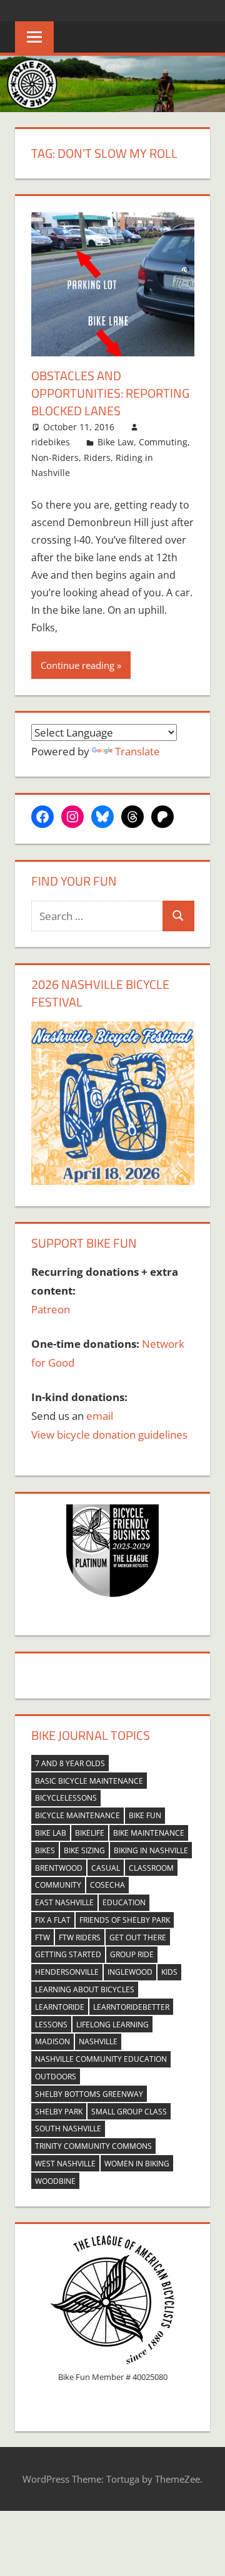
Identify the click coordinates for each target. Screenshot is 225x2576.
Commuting (163, 442)
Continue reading (77, 665)
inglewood (130, 1972)
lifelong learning (112, 2025)
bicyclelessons (66, 1798)
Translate (137, 751)
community (58, 1885)
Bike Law (116, 442)
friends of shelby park (125, 1920)
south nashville (68, 2129)
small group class (129, 2112)
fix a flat (53, 1920)
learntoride (60, 2007)
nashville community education (101, 2059)
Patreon (51, 1309)
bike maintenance (149, 1833)
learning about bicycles (85, 1989)
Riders (97, 458)
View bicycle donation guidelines (109, 1435)
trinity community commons (93, 2146)
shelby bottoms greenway (89, 2094)
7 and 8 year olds (70, 1763)
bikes (45, 1850)
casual (106, 1868)
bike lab (51, 1833)
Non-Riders (55, 458)
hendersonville (67, 1972)
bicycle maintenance (77, 1815)
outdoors (56, 2077)
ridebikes (51, 442)
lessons (51, 2025)
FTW (42, 1937)
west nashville (65, 2164)
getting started (68, 1954)
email (100, 1416)
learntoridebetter (131, 2007)
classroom (151, 1868)
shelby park (59, 2112)
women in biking (137, 2164)
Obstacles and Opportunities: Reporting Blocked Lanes (110, 393)
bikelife (90, 1833)
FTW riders (80, 1937)
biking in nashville (151, 1850)
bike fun (145, 1815)
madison (52, 2041)
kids (169, 1972)
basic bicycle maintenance (89, 1781)
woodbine (55, 2181)
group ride (132, 1954)
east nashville (64, 1902)
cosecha (107, 1885)
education (124, 1902)
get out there (138, 1937)
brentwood (59, 1868)
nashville (98, 2041)
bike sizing (84, 1850)
